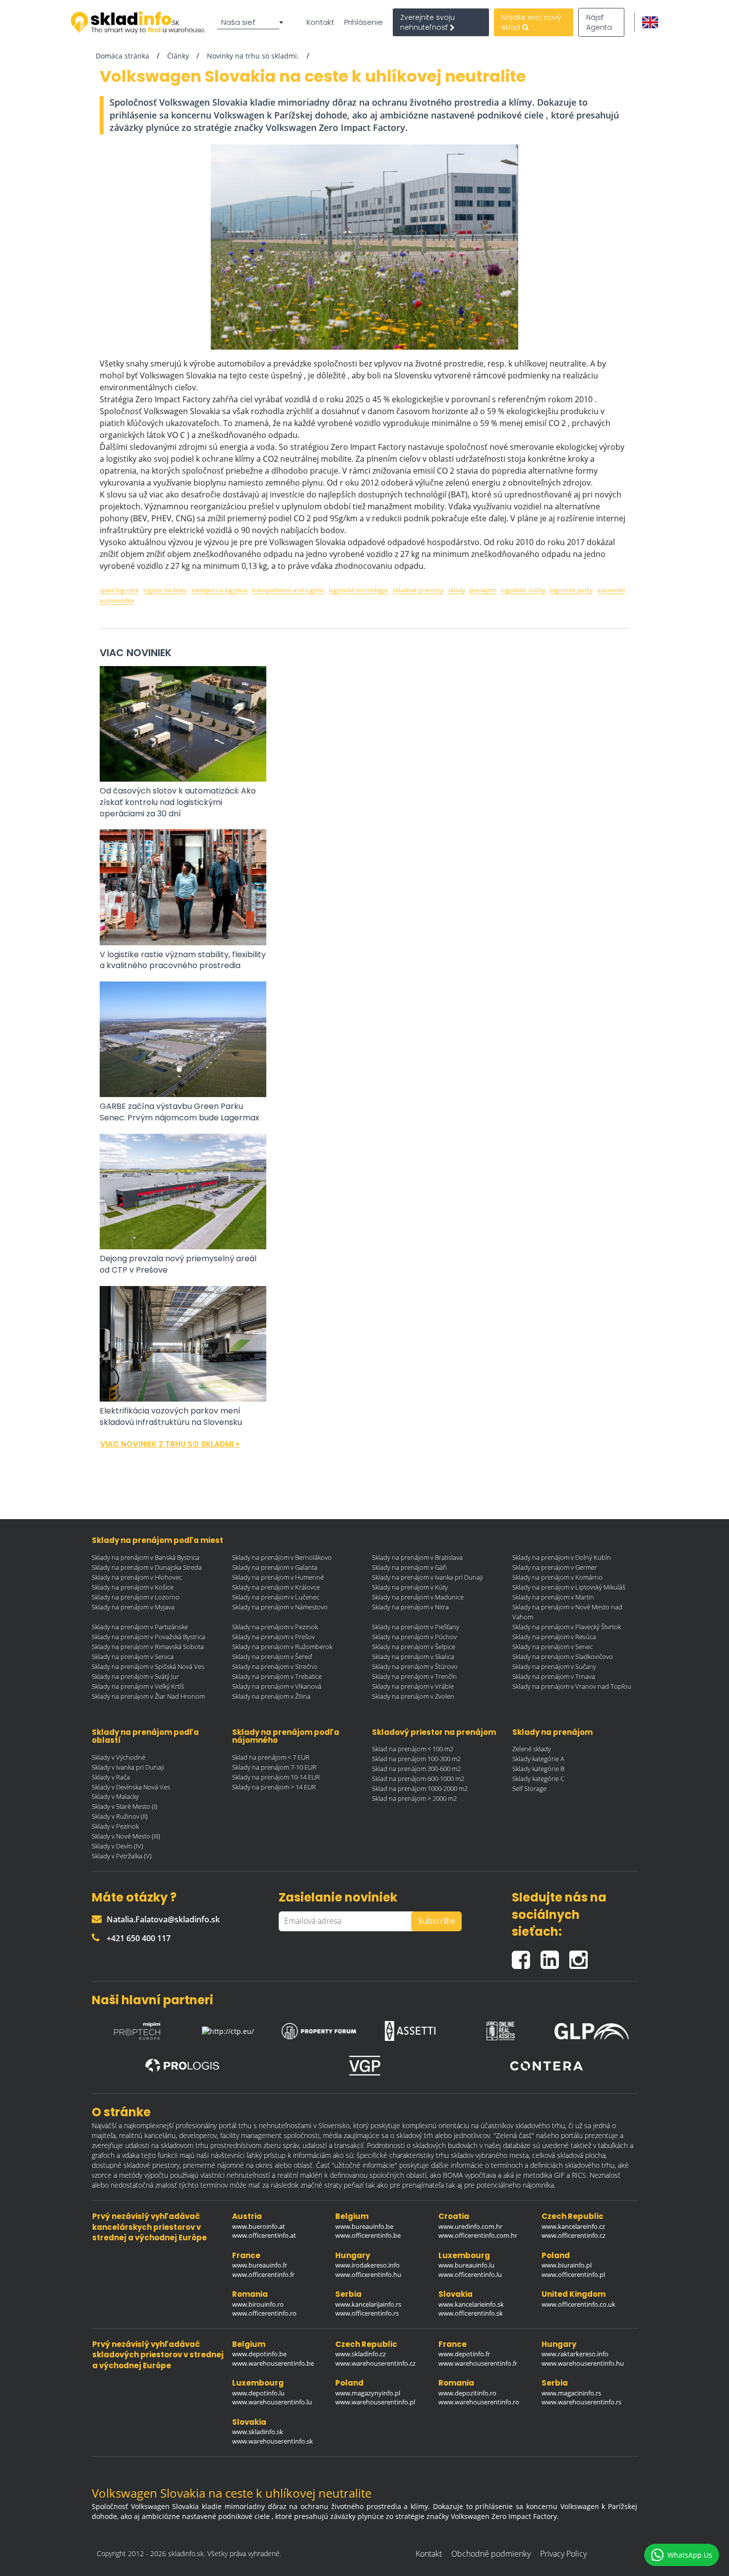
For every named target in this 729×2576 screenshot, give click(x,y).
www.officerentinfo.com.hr (478, 2235)
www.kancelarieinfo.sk (471, 2304)
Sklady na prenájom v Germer (555, 1567)
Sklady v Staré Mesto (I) (124, 1806)
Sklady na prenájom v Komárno (557, 1577)
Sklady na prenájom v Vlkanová (277, 1686)
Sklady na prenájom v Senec (552, 1647)
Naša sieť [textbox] (238, 22)
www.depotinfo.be (259, 2354)
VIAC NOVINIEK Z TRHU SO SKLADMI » (170, 1444)
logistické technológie (359, 590)
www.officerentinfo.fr (263, 2274)
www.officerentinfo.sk (471, 2313)
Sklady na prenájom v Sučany (554, 1666)
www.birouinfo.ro (258, 2304)
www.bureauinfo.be (364, 2226)
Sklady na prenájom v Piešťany (416, 1627)
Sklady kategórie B (538, 1769)
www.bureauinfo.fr (260, 2265)
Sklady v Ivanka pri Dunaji (128, 1767)
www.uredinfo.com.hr (470, 2226)
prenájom (483, 590)
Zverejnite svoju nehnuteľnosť (427, 22)
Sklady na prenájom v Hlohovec (137, 1577)
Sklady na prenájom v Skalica (413, 1656)
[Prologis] (182, 2066)
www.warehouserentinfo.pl (375, 2402)
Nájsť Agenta (599, 22)
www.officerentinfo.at (264, 2235)
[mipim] (137, 2028)
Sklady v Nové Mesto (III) (126, 1836)
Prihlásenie (364, 22)
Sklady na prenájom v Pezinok (275, 1627)
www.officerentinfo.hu (368, 2274)
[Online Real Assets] (501, 2028)
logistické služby (523, 590)
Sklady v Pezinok (115, 1826)
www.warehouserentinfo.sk (273, 2441)
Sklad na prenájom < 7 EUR (271, 1757)
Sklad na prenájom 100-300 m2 (416, 1759)
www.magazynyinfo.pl (368, 2393)
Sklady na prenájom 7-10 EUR (274, 1767)
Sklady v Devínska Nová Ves (131, 1787)
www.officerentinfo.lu (470, 2274)
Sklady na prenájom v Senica (133, 1656)
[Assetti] (410, 2028)
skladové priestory (418, 590)
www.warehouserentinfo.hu (583, 2363)
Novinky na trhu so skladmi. (253, 56)
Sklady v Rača (111, 1777)
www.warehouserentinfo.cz (375, 2363)
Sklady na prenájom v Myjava (133, 1607)
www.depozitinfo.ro (467, 2393)
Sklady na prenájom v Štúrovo (415, 1666)
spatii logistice (119, 590)
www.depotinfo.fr (464, 2354)
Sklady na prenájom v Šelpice (414, 1647)
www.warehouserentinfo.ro (479, 2402)
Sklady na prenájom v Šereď (272, 1656)
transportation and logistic (288, 590)
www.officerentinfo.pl (573, 2274)
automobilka (117, 600)
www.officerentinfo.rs (367, 2313)
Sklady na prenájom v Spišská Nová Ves (148, 1666)
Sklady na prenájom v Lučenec (276, 1597)
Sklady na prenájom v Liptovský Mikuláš (569, 1587)
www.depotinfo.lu (258, 2393)
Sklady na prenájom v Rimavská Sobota (148, 1647)
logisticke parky (571, 590)
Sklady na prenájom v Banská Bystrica (146, 1557)
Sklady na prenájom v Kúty (410, 1587)
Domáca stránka (122, 56)
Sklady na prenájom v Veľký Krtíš (138, 1686)
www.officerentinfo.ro (264, 2313)
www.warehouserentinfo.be (273, 2363)
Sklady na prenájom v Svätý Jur (135, 1676)
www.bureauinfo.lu (466, 2265)
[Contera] (547, 2066)
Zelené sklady (532, 1749)
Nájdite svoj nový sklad (531, 22)
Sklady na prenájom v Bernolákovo (282, 1557)
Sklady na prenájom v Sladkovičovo (563, 1656)
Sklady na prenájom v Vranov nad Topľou (572, 1686)
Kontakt (320, 22)
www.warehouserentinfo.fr (478, 2363)
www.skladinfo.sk (258, 2432)
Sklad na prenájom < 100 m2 (413, 1749)
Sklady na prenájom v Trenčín (414, 1676)
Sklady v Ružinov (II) (120, 1816)
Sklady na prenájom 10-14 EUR (276, 1777)
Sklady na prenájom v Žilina (271, 1696)
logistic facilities (165, 590)
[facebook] (526, 1955)
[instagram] (581, 1955)
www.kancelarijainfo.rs (368, 2304)
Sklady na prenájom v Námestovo (280, 1607)
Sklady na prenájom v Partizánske (140, 1627)
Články (178, 56)
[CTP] (228, 2028)
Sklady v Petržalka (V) (122, 1856)
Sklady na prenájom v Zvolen (413, 1696)
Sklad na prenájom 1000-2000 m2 (420, 1788)
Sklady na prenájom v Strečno (275, 1666)
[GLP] (592, 2028)
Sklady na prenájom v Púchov (414, 1637)
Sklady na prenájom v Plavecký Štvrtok (567, 1627)
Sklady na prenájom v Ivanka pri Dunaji (427, 1577)
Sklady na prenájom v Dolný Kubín (562, 1557)
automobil (611, 590)
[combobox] (252, 22)
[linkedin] (555, 1955)
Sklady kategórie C (538, 1779)
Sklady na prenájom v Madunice (418, 1597)
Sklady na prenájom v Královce (276, 1587)
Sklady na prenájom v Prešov (273, 1637)
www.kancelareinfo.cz (573, 2226)
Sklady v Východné (119, 1757)
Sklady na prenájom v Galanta (275, 1567)
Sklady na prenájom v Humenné (278, 1577)
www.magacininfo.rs (571, 2393)
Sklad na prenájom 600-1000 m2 (418, 1779)
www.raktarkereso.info (575, 2354)
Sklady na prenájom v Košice (133, 1587)
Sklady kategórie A (538, 1759)
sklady (456, 590)
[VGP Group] (364, 2066)
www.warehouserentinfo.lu (272, 2402)
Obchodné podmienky (491, 2554)
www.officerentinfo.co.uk (578, 2304)
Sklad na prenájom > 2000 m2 (414, 1798)
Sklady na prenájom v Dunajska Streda (147, 1567)
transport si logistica (219, 590)
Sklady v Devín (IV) (118, 1846)
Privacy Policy (563, 2554)
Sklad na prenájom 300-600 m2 (416, 1769)
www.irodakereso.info (367, 2265)
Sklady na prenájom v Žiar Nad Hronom (148, 1696)
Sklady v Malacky (115, 1796)
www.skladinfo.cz (361, 2354)
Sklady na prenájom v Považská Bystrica (149, 1637)
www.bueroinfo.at (259, 2226)
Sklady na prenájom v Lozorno (136, 1597)
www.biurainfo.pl (567, 2265)
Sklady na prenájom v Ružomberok (282, 1647)
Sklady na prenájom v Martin (553, 1597)
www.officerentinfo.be (368, 2235)
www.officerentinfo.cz (574, 2235)
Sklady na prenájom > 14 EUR (274, 1787)
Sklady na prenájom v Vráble (413, 1686)
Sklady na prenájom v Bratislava (417, 1557)
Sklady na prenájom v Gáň (409, 1567)
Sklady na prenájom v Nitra (410, 1607)
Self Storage (529, 1788)
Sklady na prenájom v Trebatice (277, 1676)
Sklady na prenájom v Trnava (554, 1676)
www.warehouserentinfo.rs (581, 2402)
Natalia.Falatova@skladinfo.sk (163, 1919)
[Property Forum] (319, 2029)
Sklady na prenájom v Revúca (554, 1637)
